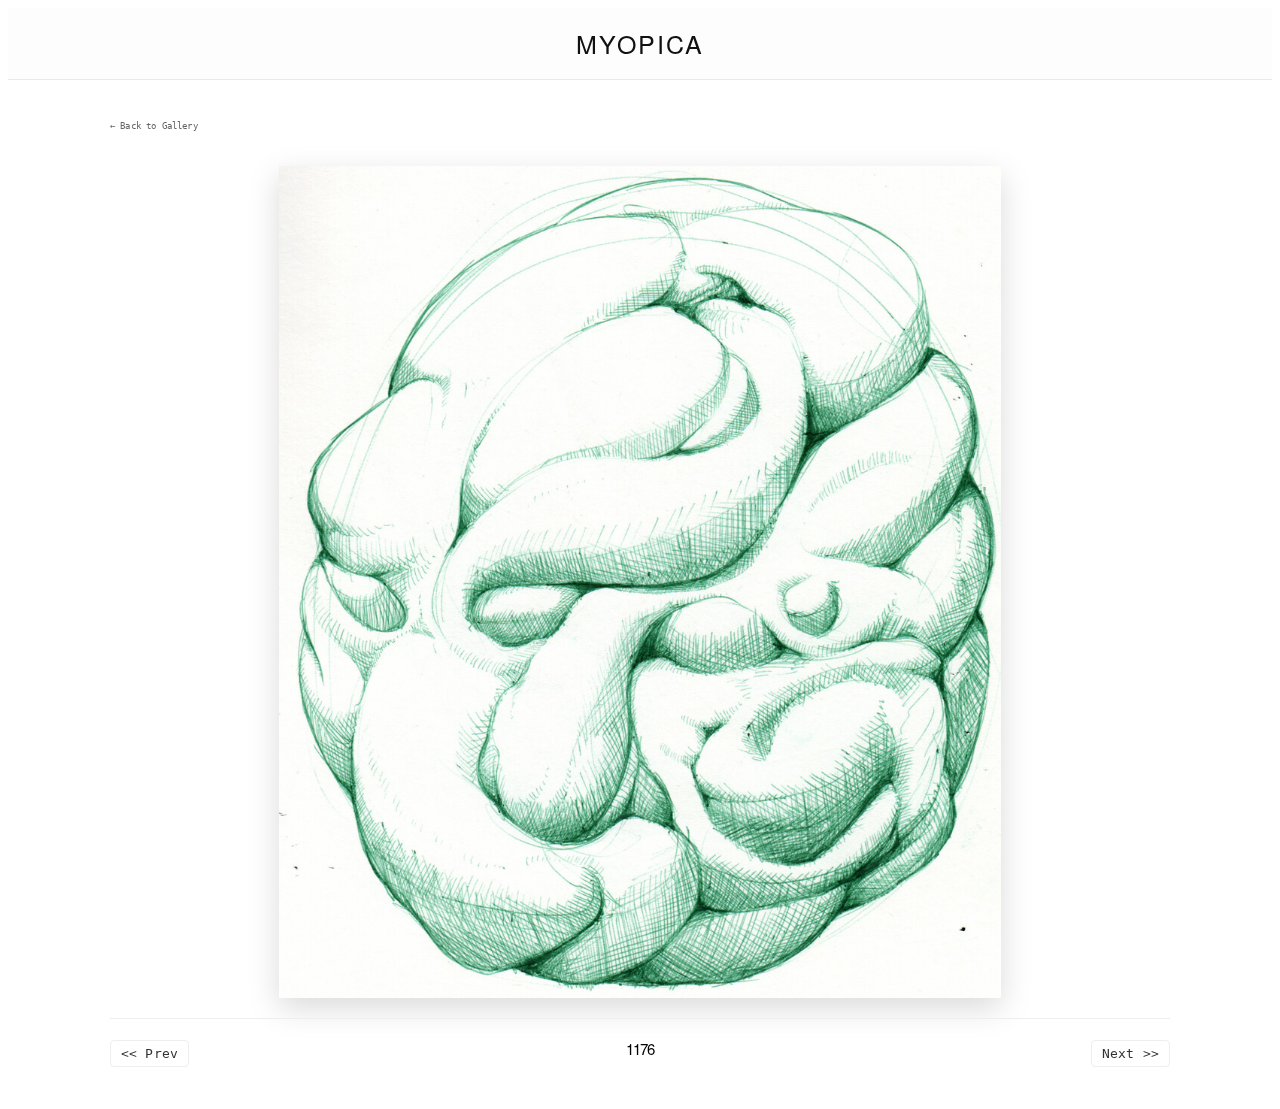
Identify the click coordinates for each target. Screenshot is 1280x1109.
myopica (640, 43)
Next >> (1130, 1053)
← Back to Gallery (154, 126)
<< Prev (149, 1053)
